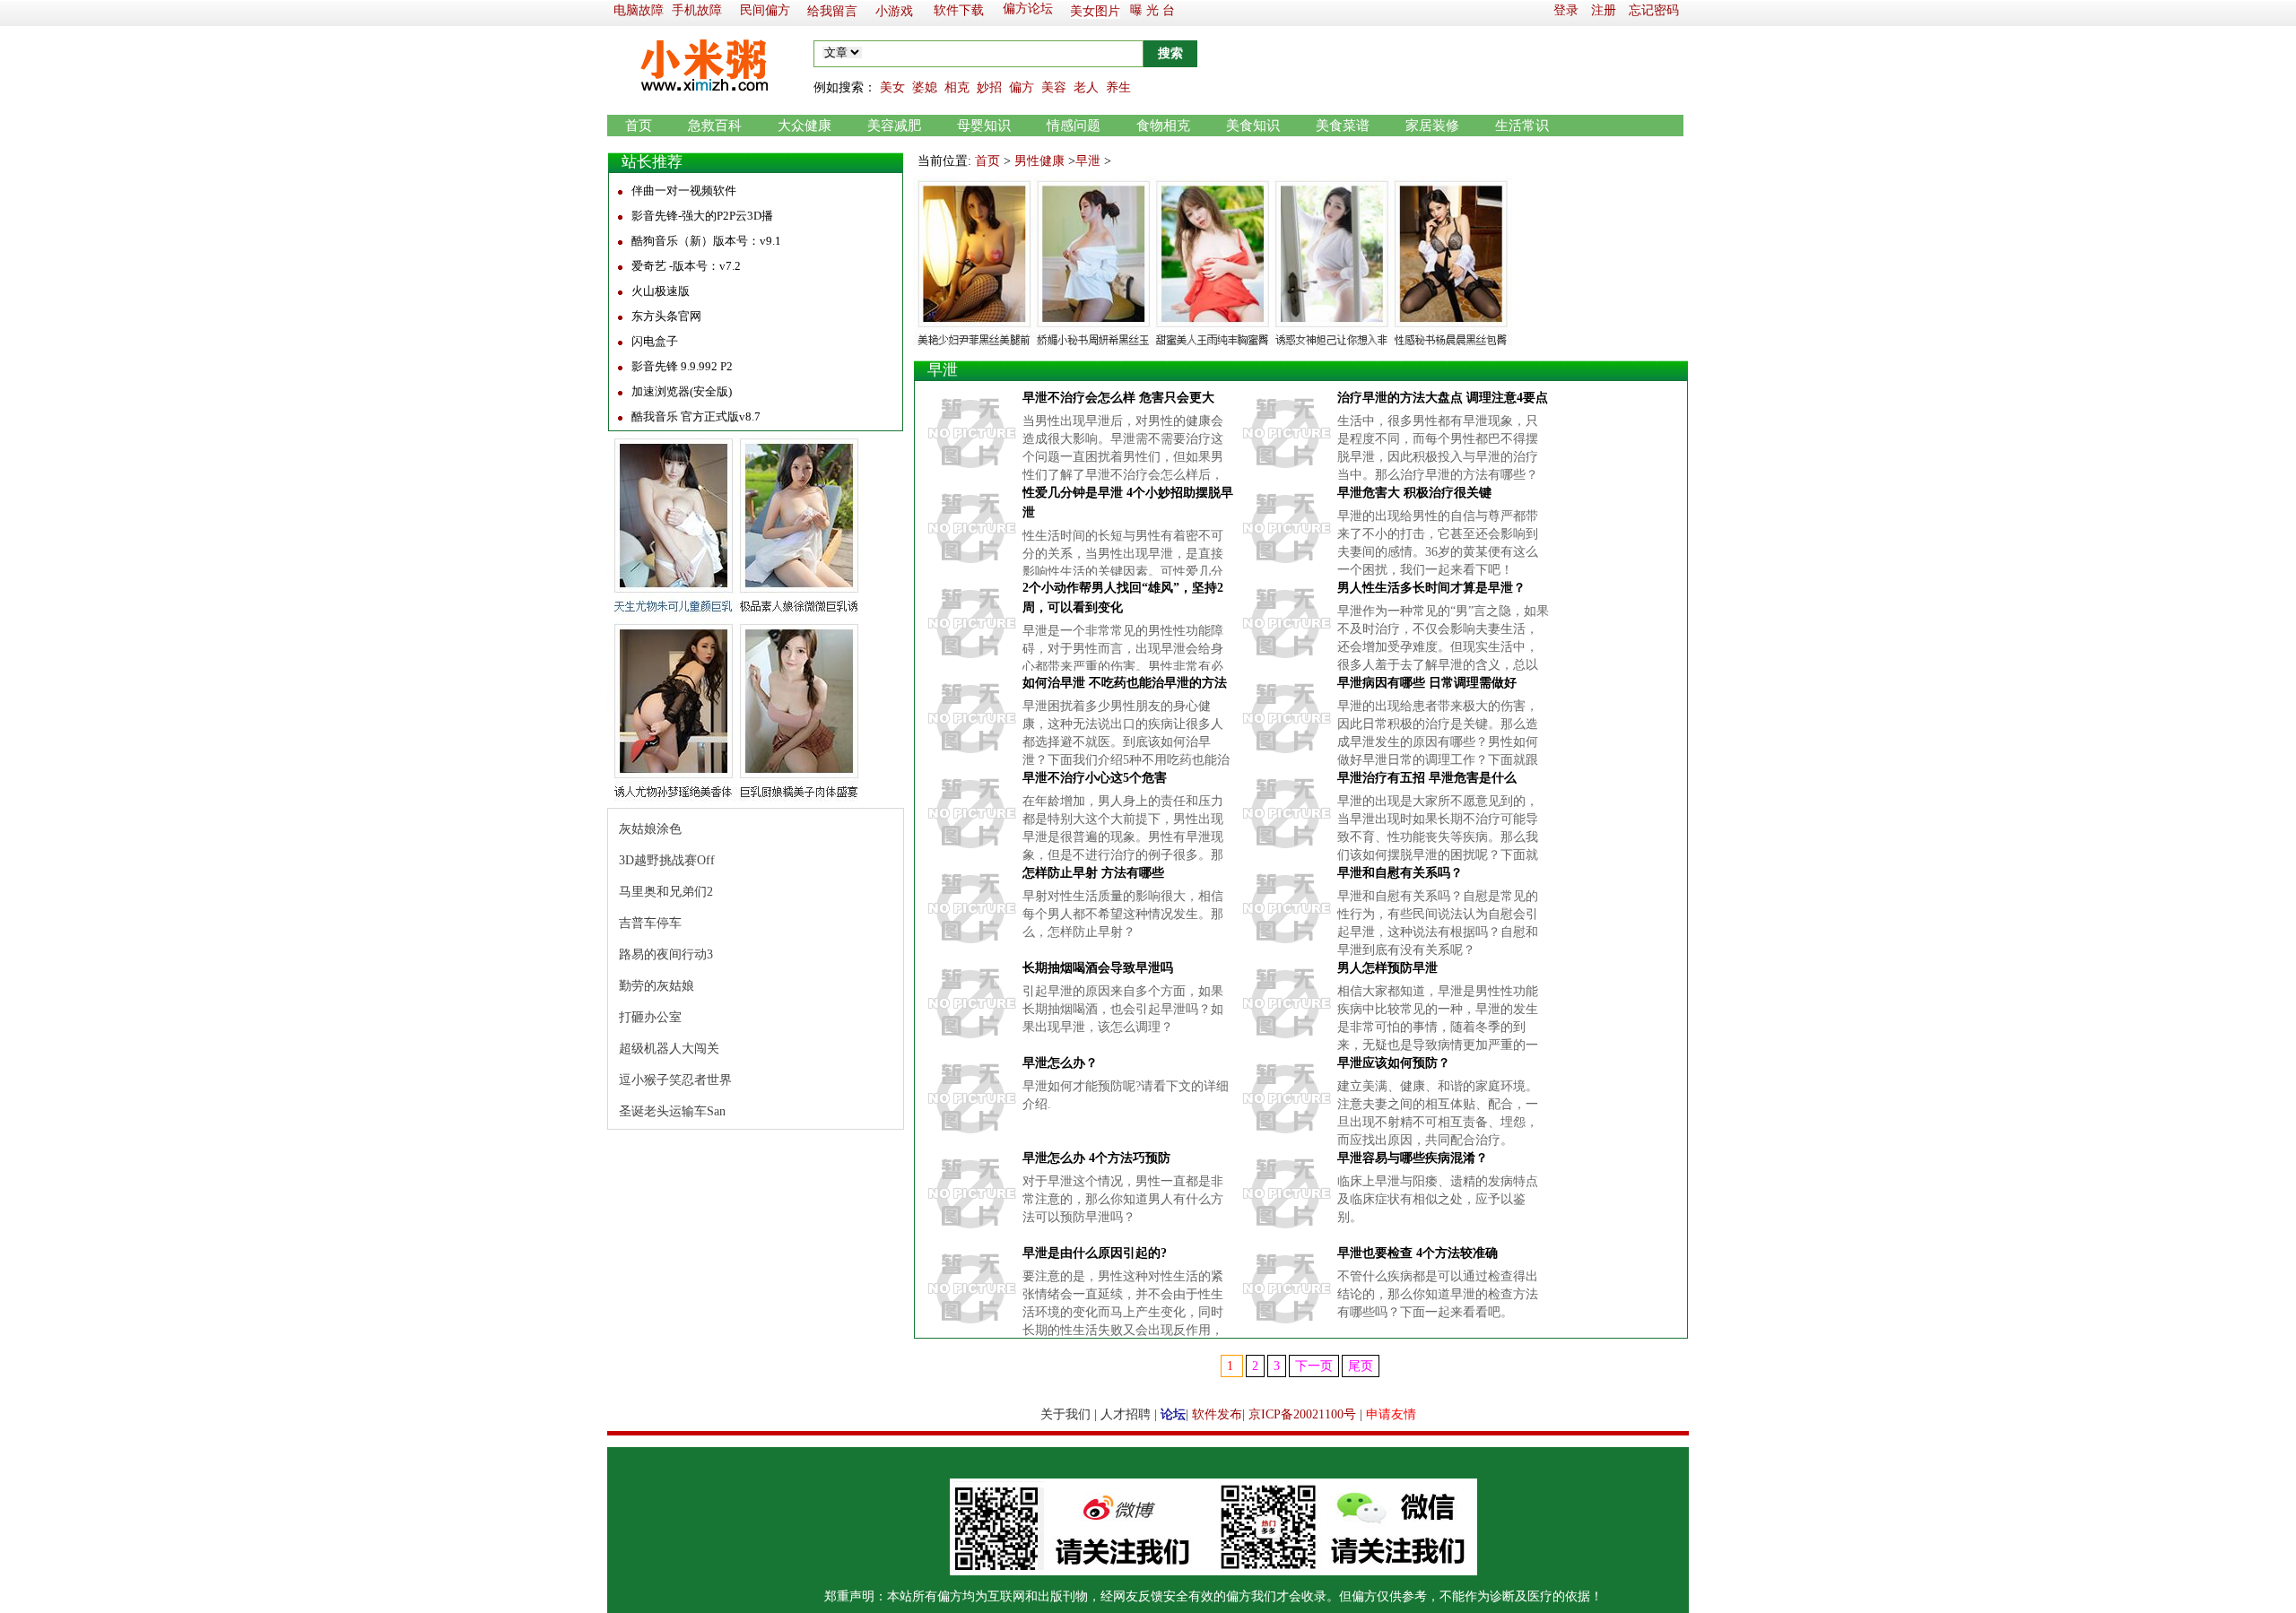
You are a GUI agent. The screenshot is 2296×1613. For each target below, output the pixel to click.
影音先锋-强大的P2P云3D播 (702, 216)
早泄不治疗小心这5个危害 (1095, 778)
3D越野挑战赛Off (667, 860)
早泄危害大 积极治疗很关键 (1414, 493)
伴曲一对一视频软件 (684, 191)
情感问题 (1074, 126)
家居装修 (1432, 126)
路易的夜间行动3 (666, 954)
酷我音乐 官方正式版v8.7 (696, 416)
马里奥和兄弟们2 (666, 892)
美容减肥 (894, 126)
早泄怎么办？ (1060, 1063)
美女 (892, 87)
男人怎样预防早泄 (1387, 968)
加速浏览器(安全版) (682, 391)
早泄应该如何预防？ (1394, 1063)
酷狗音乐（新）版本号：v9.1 (706, 241)
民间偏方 (765, 10)
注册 (1604, 10)
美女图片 (1095, 11)
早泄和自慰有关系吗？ (1400, 873)
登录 (1566, 10)
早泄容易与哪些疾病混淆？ (1413, 1158)
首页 (639, 126)
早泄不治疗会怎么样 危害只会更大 (1118, 398)
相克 (957, 87)
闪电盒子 (655, 341)
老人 (1086, 87)
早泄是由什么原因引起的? (1095, 1253)
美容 (1054, 87)
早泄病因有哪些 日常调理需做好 (1427, 683)
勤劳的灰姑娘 (657, 986)
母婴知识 (984, 126)
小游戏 (894, 11)
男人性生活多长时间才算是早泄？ (1431, 588)
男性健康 (1039, 161)
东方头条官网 (666, 316)
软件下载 (959, 10)
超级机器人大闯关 (669, 1049)
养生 (1118, 87)
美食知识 (1253, 126)
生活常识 (1522, 126)
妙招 (989, 87)
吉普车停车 (650, 923)
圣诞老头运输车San (672, 1111)
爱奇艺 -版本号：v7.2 (686, 266)
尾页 (1361, 1366)
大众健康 (804, 126)
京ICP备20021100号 (1302, 1414)
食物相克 (1163, 126)
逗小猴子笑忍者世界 (675, 1080)
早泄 (1088, 161)
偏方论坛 (1028, 9)
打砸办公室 (650, 1017)
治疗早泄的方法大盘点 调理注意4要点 (1443, 398)
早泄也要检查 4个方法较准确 (1418, 1253)
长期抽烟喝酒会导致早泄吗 (1098, 968)
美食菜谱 (1343, 126)
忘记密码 (1654, 10)
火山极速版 (661, 291)
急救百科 (715, 126)
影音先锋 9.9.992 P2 (682, 366)
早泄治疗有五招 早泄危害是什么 (1427, 778)
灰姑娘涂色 (650, 829)
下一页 (1314, 1366)
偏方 (1022, 87)
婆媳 (925, 87)
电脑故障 (639, 10)
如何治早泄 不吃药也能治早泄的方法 (1125, 683)
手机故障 (697, 10)
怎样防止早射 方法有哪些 (1093, 873)
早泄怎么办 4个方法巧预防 (1096, 1158)
